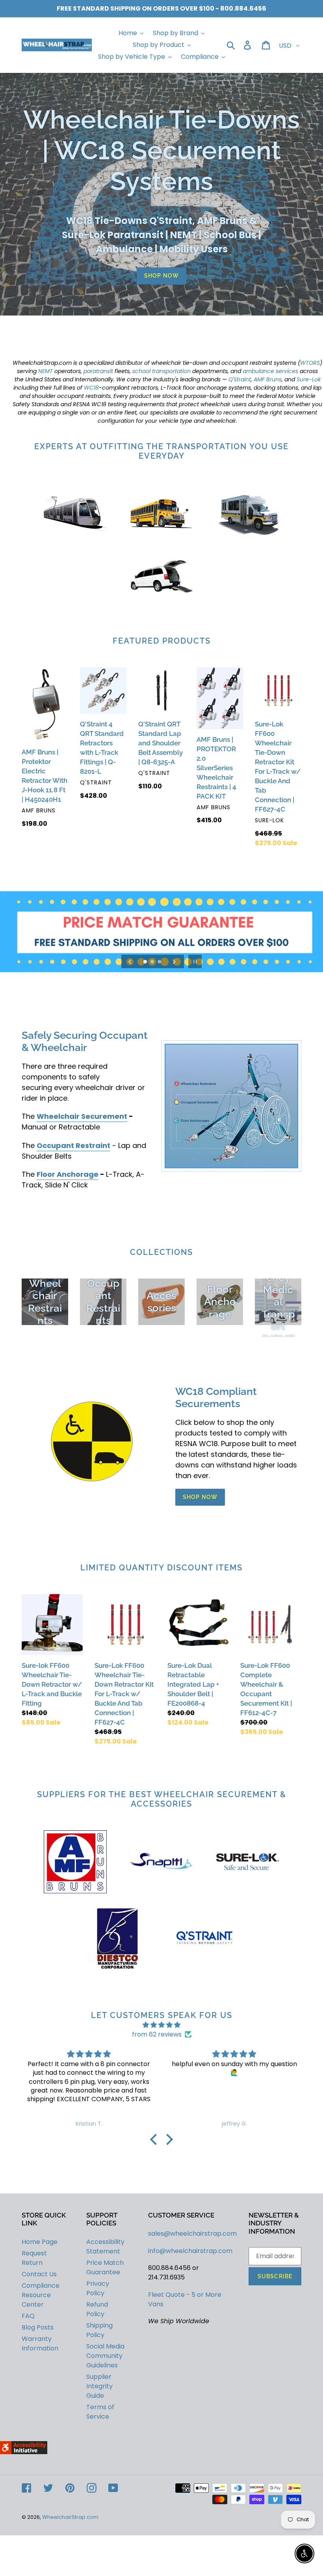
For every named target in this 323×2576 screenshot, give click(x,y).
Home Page (40, 2242)
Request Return (34, 2258)
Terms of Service (100, 2412)
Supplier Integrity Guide (99, 2386)
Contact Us (39, 2274)
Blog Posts (38, 2327)
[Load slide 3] (160, 962)
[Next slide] (174, 961)
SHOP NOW (161, 276)
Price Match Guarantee (105, 2267)
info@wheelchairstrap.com (190, 2251)
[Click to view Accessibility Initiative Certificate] (24, 2452)
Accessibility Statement (105, 2247)
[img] (161, 2025)
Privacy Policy (98, 2288)
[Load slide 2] (153, 962)
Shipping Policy (99, 2330)
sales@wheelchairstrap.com (192, 2233)
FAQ (28, 2316)
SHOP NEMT (276, 933)
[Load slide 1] (146, 962)
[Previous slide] (130, 961)
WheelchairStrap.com (70, 2517)
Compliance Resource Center (41, 2295)
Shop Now (200, 1497)
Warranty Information (40, 2344)
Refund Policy (97, 2309)
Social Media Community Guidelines (105, 2356)
